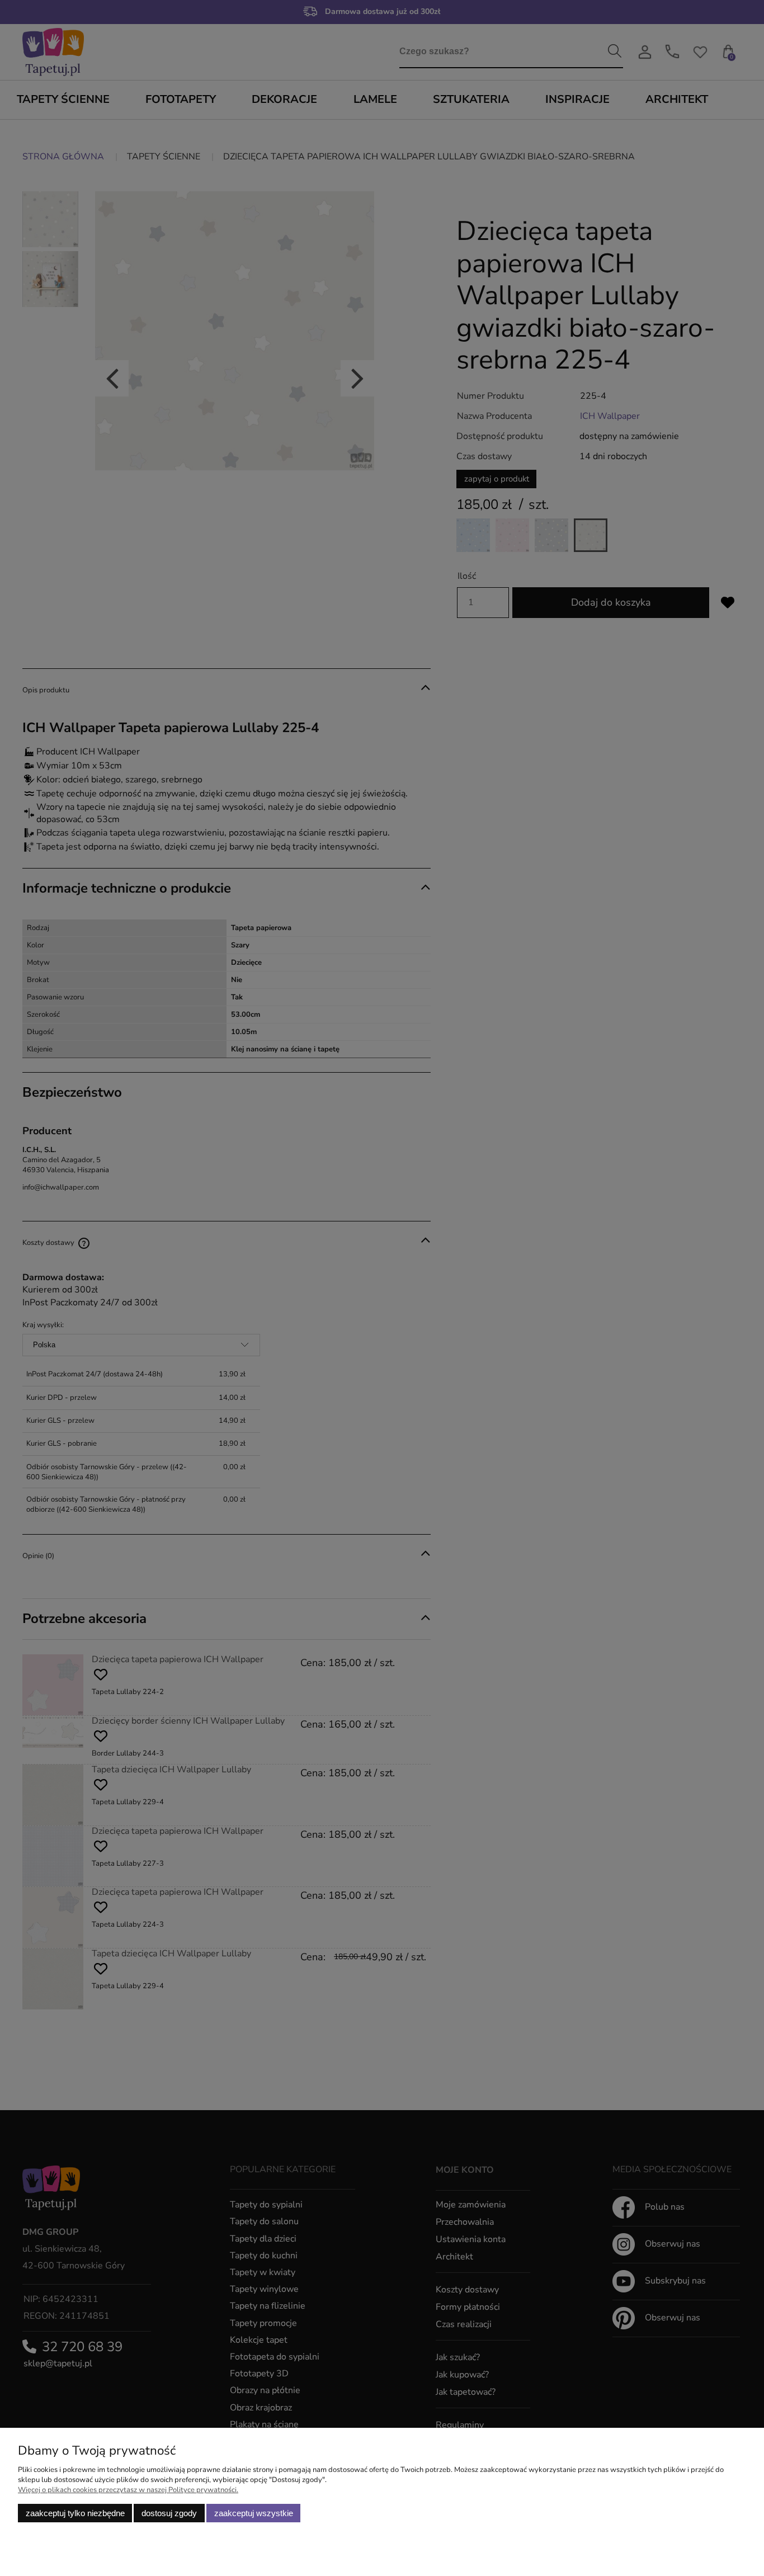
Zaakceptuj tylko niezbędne (75, 2513)
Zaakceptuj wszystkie (254, 2513)
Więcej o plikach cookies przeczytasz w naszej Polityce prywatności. (128, 2490)
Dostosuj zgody (169, 2513)
